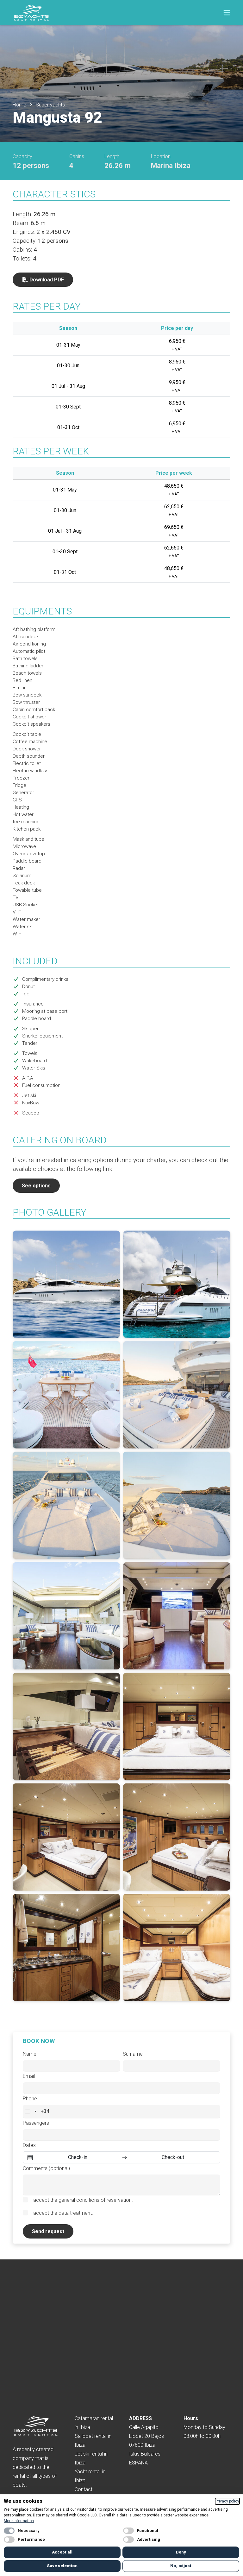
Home (19, 105)
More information (19, 2521)
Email (29, 2076)
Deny (181, 2552)
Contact (84, 2489)
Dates (29, 2145)
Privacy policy (227, 2501)
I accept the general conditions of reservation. (82, 2200)
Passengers (36, 2123)
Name (30, 2054)
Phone (30, 2099)
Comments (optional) (46, 2168)
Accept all (62, 2552)
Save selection (62, 2566)
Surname (133, 2054)
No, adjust (181, 2566)
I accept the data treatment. (62, 2213)
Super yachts (50, 105)
